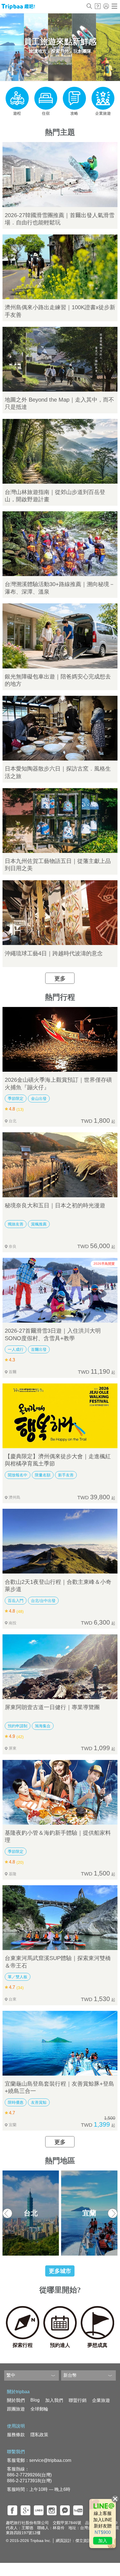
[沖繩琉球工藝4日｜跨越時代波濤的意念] (60, 913)
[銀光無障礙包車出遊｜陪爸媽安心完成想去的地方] (60, 636)
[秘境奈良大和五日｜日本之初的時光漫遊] (60, 1165)
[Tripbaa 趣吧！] (18, 8)
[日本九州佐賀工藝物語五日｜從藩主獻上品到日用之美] (60, 821)
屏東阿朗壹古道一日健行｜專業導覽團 (52, 1707)
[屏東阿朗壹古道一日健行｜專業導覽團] (60, 1667)
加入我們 (54, 2400)
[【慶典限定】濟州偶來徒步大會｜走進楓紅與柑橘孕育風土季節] (60, 1416)
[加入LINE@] (103, 2524)
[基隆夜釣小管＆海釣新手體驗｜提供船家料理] (60, 1792)
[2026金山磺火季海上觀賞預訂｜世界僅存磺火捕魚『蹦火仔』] (60, 1039)
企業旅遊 (101, 2400)
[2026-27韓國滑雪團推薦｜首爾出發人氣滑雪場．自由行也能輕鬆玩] (60, 174)
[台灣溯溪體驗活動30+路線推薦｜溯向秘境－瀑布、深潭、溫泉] (60, 544)
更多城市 (60, 2271)
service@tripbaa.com (50, 2460)
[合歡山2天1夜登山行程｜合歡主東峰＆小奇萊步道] (60, 1541)
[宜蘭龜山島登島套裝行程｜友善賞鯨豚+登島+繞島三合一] (60, 2043)
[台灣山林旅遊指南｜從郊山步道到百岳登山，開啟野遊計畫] (60, 451)
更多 (60, 978)
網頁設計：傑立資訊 (73, 2541)
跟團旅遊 (16, 2409)
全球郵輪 (39, 2409)
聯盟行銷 (78, 2400)
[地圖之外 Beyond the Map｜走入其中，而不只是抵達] (60, 359)
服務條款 (16, 2435)
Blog (35, 2400)
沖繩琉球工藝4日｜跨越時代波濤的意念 (54, 953)
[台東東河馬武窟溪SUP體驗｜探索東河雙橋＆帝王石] (60, 1918)
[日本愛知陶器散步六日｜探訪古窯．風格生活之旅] (60, 728)
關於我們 (16, 2400)
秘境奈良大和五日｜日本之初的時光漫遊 (55, 1205)
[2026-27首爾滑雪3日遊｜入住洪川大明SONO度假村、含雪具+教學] (60, 1290)
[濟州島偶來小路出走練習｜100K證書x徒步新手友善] (60, 267)
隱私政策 (39, 2435)
